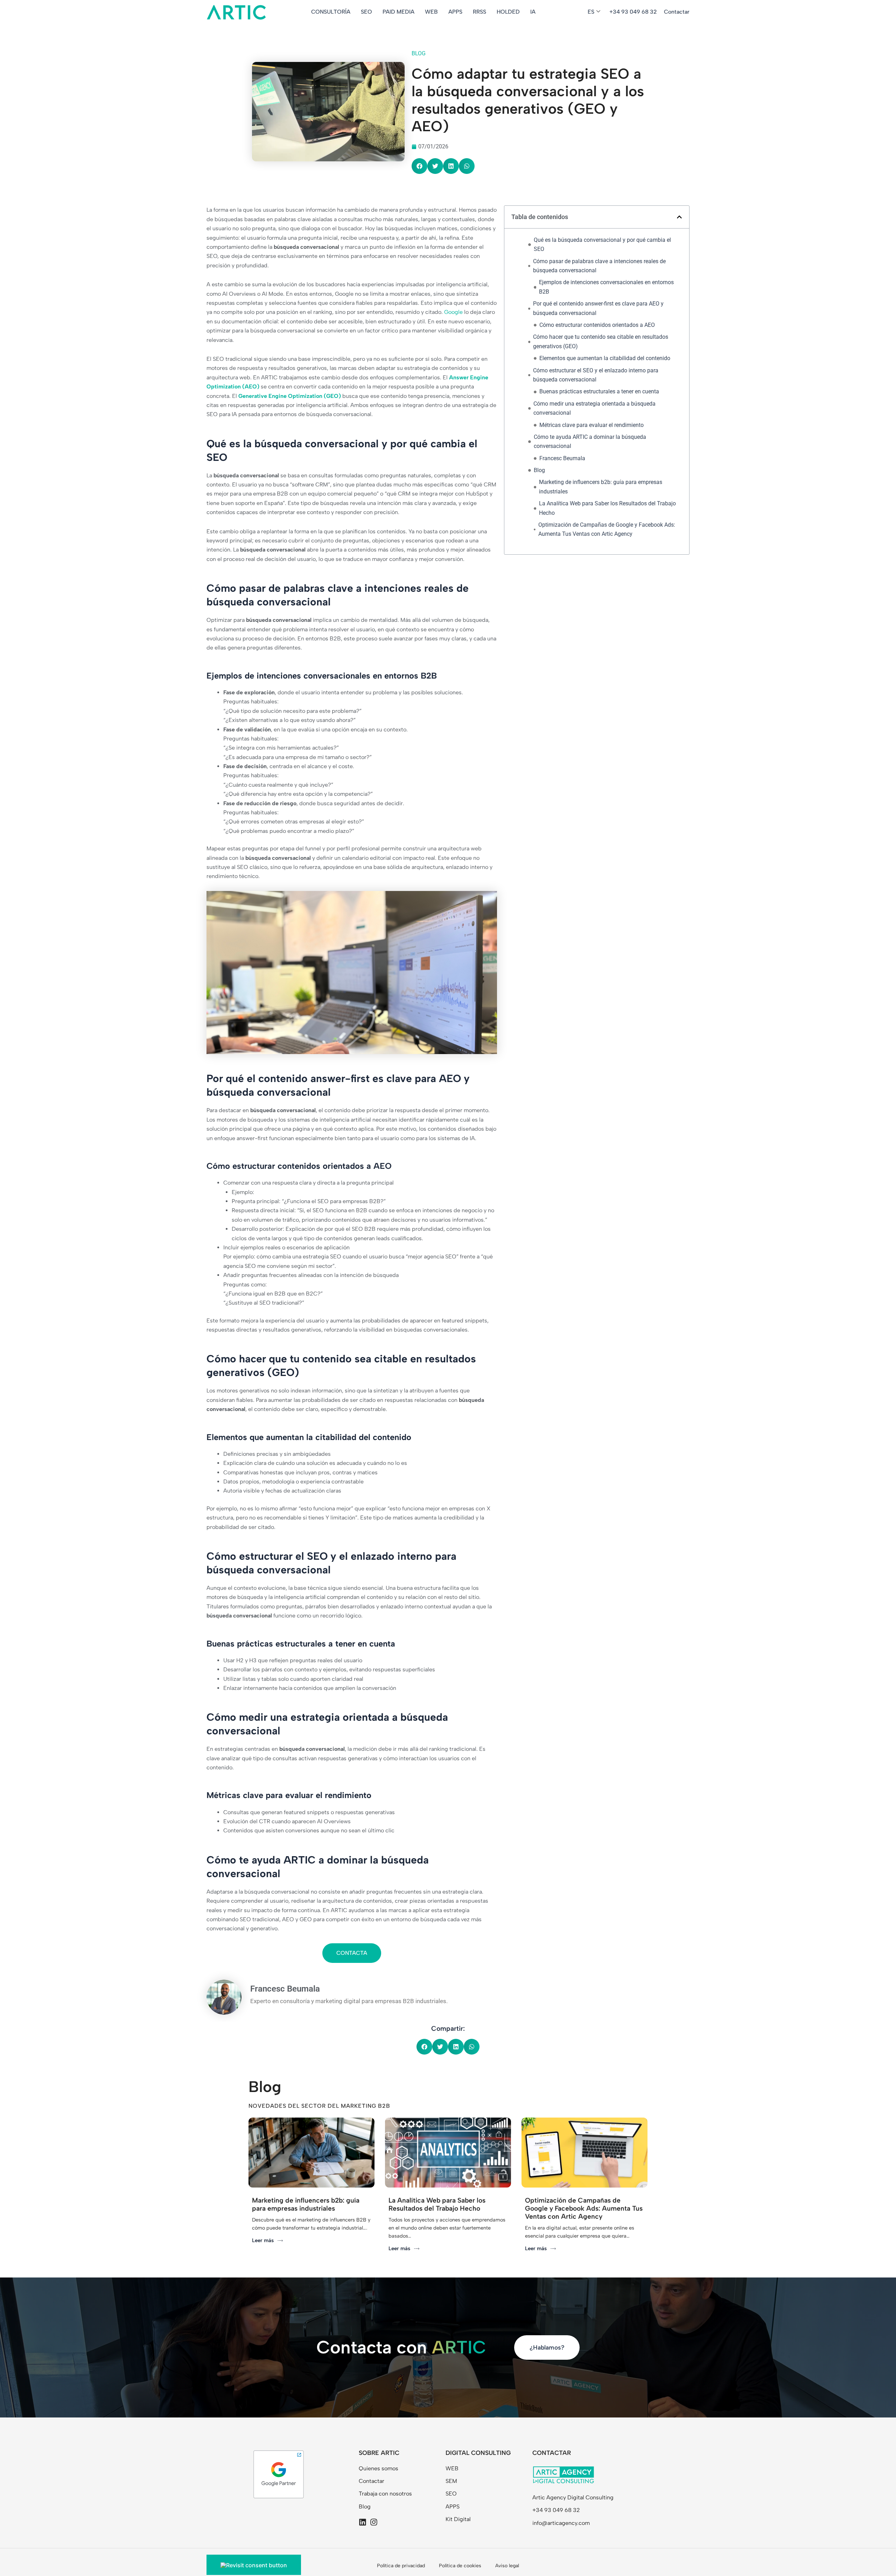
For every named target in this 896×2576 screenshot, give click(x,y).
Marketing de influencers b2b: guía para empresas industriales (601, 487)
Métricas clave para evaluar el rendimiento (591, 425)
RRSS (479, 12)
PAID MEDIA (398, 12)
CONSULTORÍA (331, 12)
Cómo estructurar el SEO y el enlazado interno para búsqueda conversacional (596, 375)
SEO (366, 12)
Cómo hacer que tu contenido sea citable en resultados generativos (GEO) (601, 341)
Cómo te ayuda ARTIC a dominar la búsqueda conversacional (590, 441)
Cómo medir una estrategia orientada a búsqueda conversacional (594, 408)
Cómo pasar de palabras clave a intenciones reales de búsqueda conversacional (599, 266)
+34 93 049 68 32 (633, 12)
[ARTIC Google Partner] (279, 2474)
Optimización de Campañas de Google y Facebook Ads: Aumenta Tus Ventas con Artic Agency (607, 529)
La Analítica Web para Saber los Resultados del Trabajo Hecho (607, 508)
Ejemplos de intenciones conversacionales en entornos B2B (606, 287)
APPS (455, 12)
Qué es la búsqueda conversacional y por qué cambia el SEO (602, 244)
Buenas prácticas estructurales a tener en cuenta (599, 391)
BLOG (419, 53)
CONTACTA (352, 1953)
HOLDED (508, 12)
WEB (431, 12)
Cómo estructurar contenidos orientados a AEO (597, 325)
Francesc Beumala (562, 458)
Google (453, 312)
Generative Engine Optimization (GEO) (290, 396)
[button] (419, 166)
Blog (539, 470)
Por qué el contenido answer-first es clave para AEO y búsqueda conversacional (598, 308)
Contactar (677, 12)
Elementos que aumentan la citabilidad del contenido (605, 358)
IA (533, 12)
